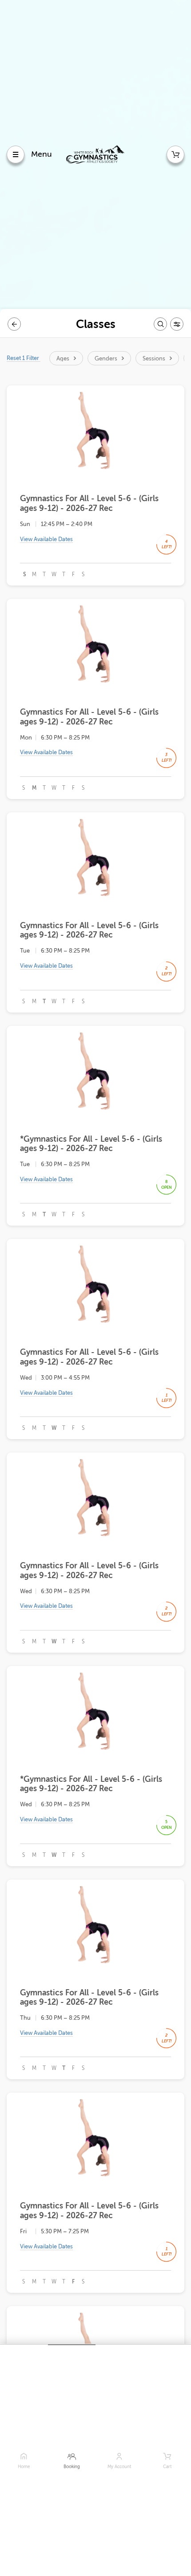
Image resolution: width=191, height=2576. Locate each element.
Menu (42, 154)
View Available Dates (46, 539)
